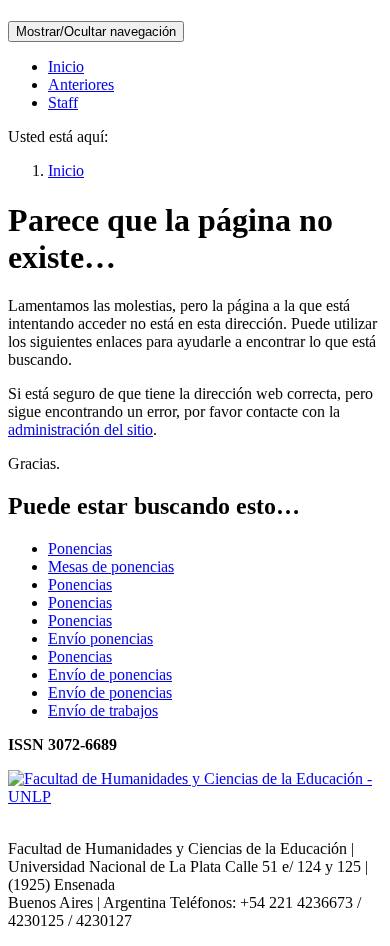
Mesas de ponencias (111, 566)
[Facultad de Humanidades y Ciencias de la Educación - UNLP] (195, 796)
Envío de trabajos (103, 710)
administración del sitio (80, 429)
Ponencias (80, 548)
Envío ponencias (100, 638)
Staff (63, 102)
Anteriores (81, 84)
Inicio (66, 66)
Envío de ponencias (110, 674)
